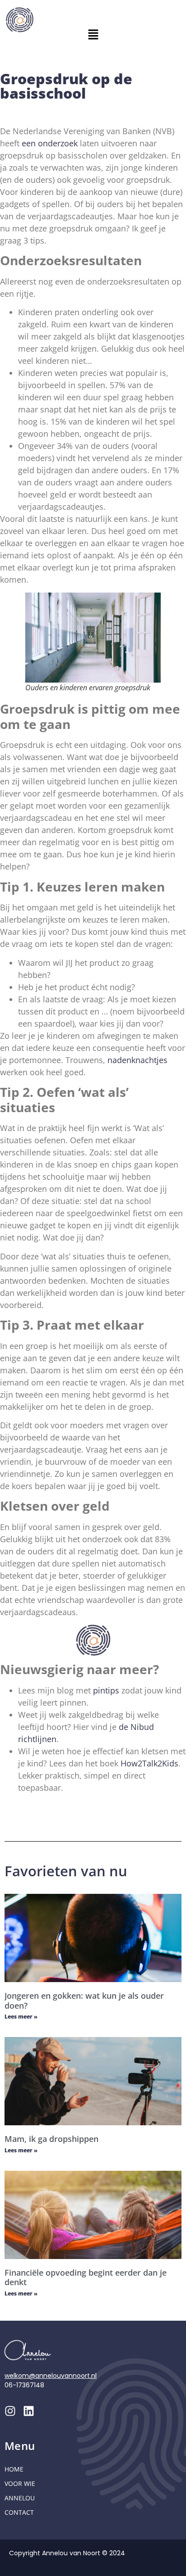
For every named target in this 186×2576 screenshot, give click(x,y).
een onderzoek (50, 143)
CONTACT (19, 2512)
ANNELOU (20, 2498)
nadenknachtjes (137, 1060)
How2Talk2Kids (149, 1763)
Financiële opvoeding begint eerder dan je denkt (86, 2277)
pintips (106, 1690)
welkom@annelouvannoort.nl (51, 2376)
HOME (14, 2469)
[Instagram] (10, 2411)
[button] (93, 35)
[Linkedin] (29, 2411)
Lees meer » (21, 2017)
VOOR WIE (20, 2483)
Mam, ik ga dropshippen (51, 2139)
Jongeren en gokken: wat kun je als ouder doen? (84, 2001)
